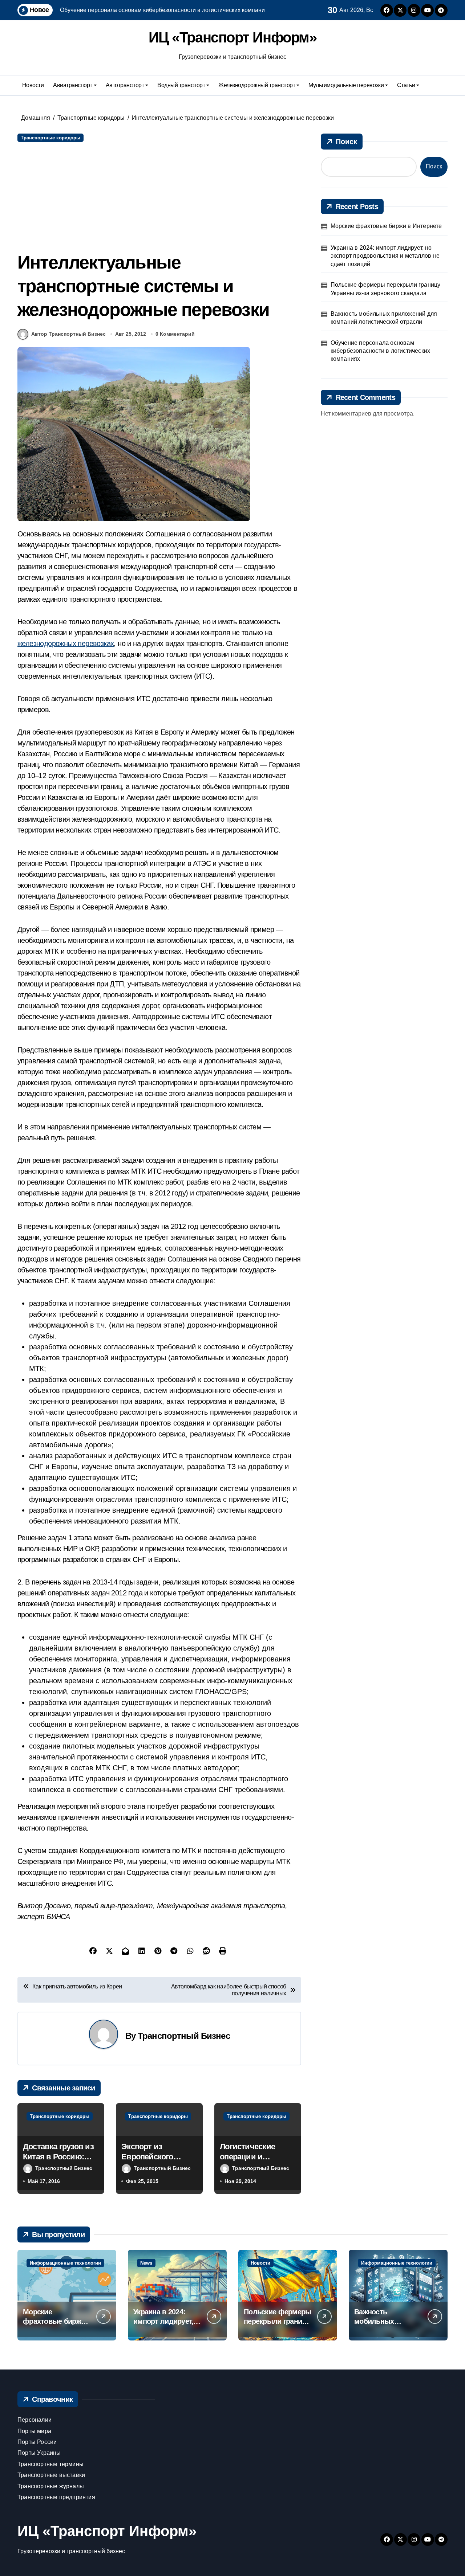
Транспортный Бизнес (184, 2036)
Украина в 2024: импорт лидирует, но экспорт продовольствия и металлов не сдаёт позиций (385, 256)
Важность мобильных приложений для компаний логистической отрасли (384, 318)
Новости (33, 85)
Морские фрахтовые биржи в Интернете (386, 226)
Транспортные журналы (51, 2486)
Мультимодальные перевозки (346, 85)
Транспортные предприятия (56, 2497)
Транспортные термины (50, 2464)
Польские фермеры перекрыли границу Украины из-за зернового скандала (386, 289)
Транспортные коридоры (50, 138)
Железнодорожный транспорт (257, 85)
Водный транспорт (181, 85)
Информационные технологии (65, 2263)
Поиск (346, 142)
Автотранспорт (125, 85)
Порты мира (34, 2431)
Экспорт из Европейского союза (147, 2157)
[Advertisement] (160, 196)
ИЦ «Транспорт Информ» (233, 37)
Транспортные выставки (51, 2475)
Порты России (37, 2442)
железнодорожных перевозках (66, 643)
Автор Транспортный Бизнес (68, 334)
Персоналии (35, 2420)
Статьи (406, 85)
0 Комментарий (175, 334)
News (146, 2263)
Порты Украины (39, 2453)
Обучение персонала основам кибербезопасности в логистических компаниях (381, 351)
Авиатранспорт (73, 85)
